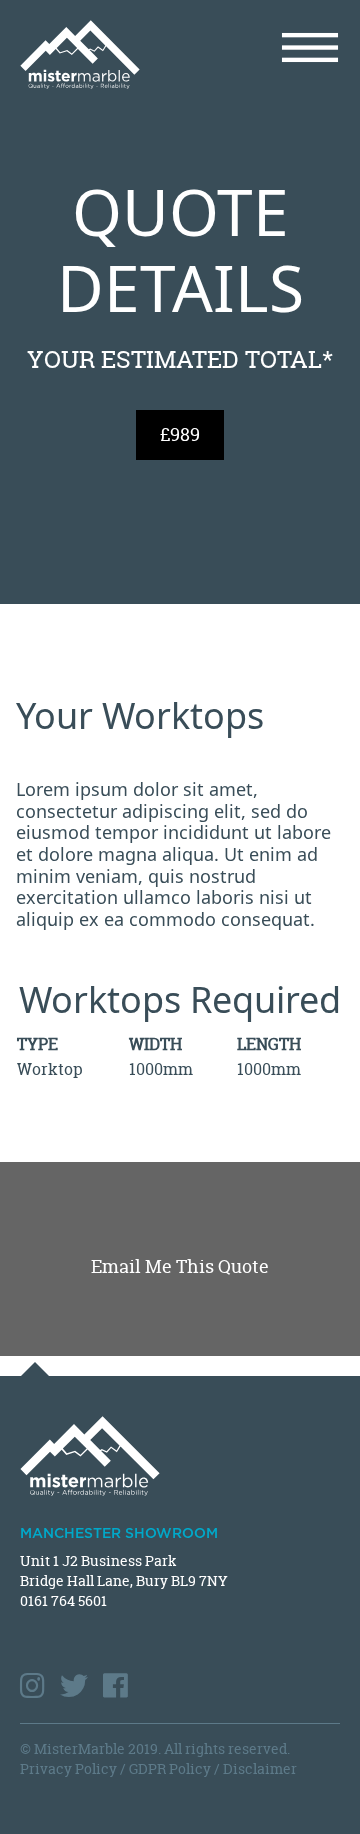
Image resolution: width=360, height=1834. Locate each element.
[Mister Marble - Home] (92, 54)
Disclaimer (260, 1768)
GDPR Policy (170, 1768)
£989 (180, 434)
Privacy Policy (68, 1768)
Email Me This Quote (180, 1266)
